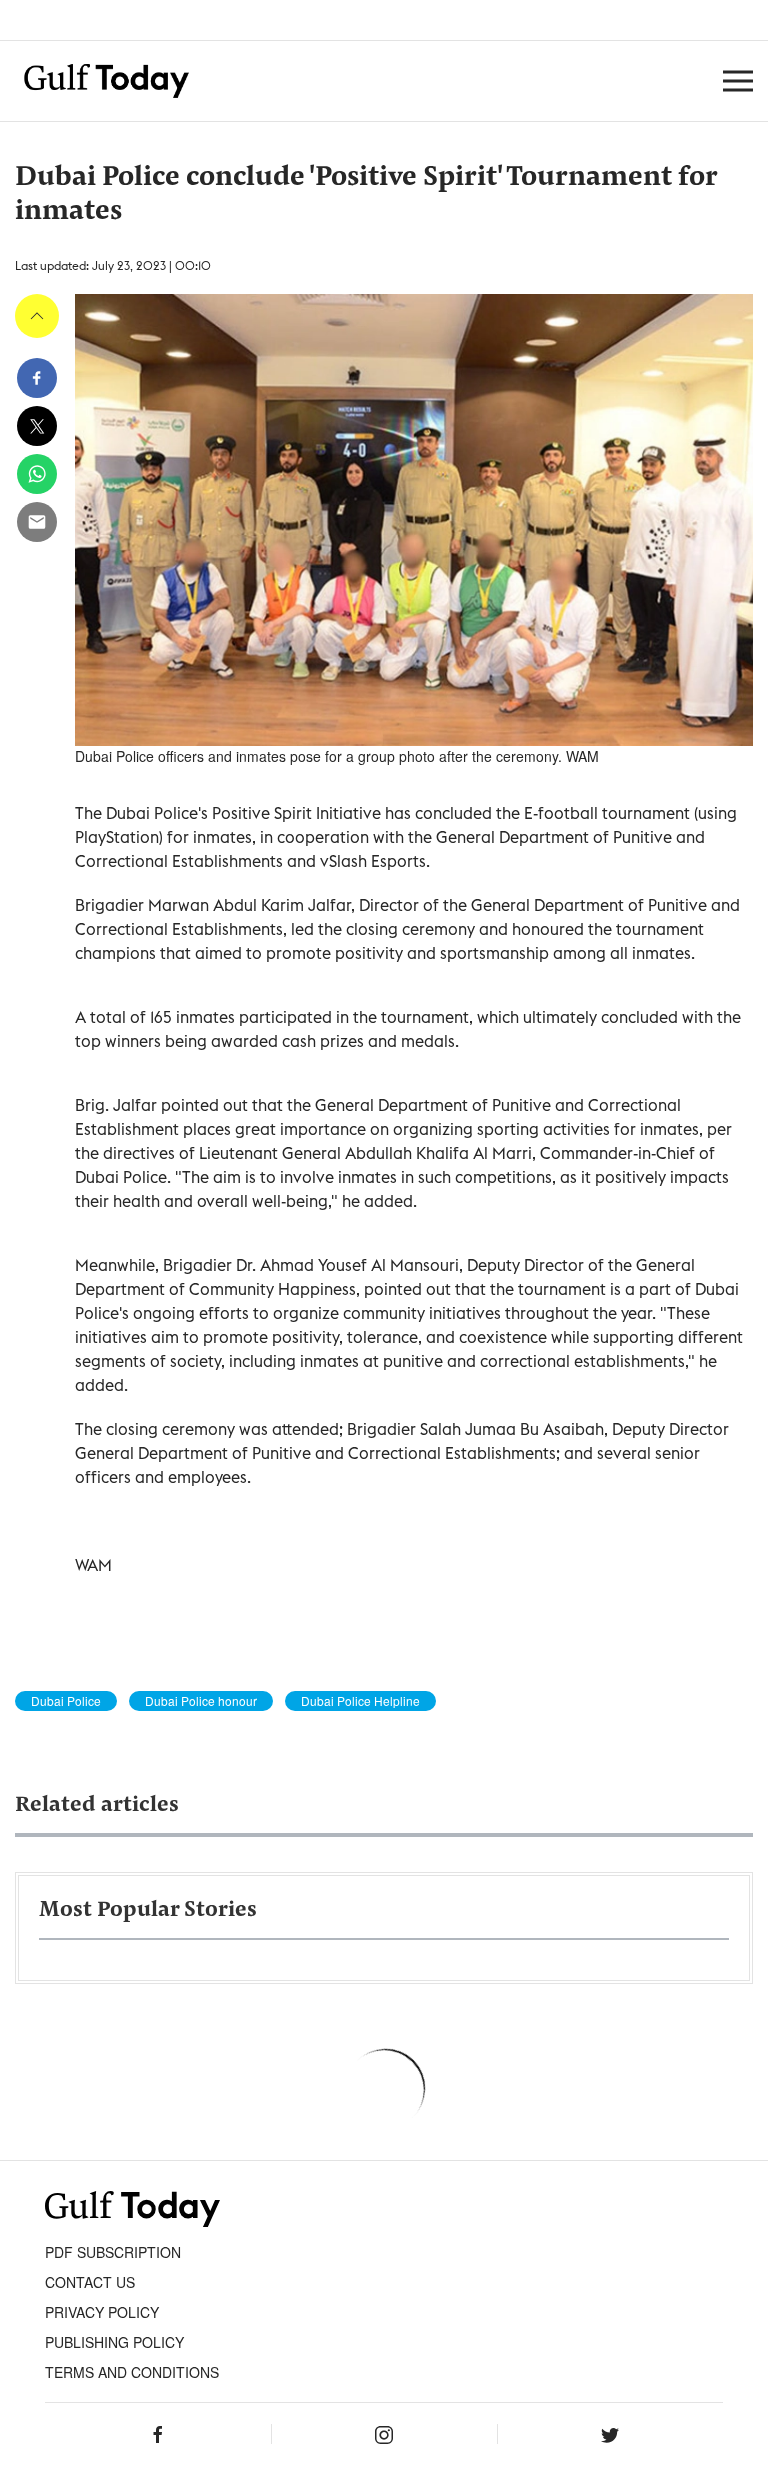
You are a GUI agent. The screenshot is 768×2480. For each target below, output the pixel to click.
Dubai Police (66, 1701)
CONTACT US (90, 2282)
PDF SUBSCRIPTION (113, 2252)
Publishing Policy (114, 2342)
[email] (37, 522)
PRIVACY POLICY (102, 2312)
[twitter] (37, 426)
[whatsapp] (37, 474)
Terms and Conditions (132, 2372)
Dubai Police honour (201, 1701)
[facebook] (37, 378)
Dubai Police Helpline (360, 1701)
